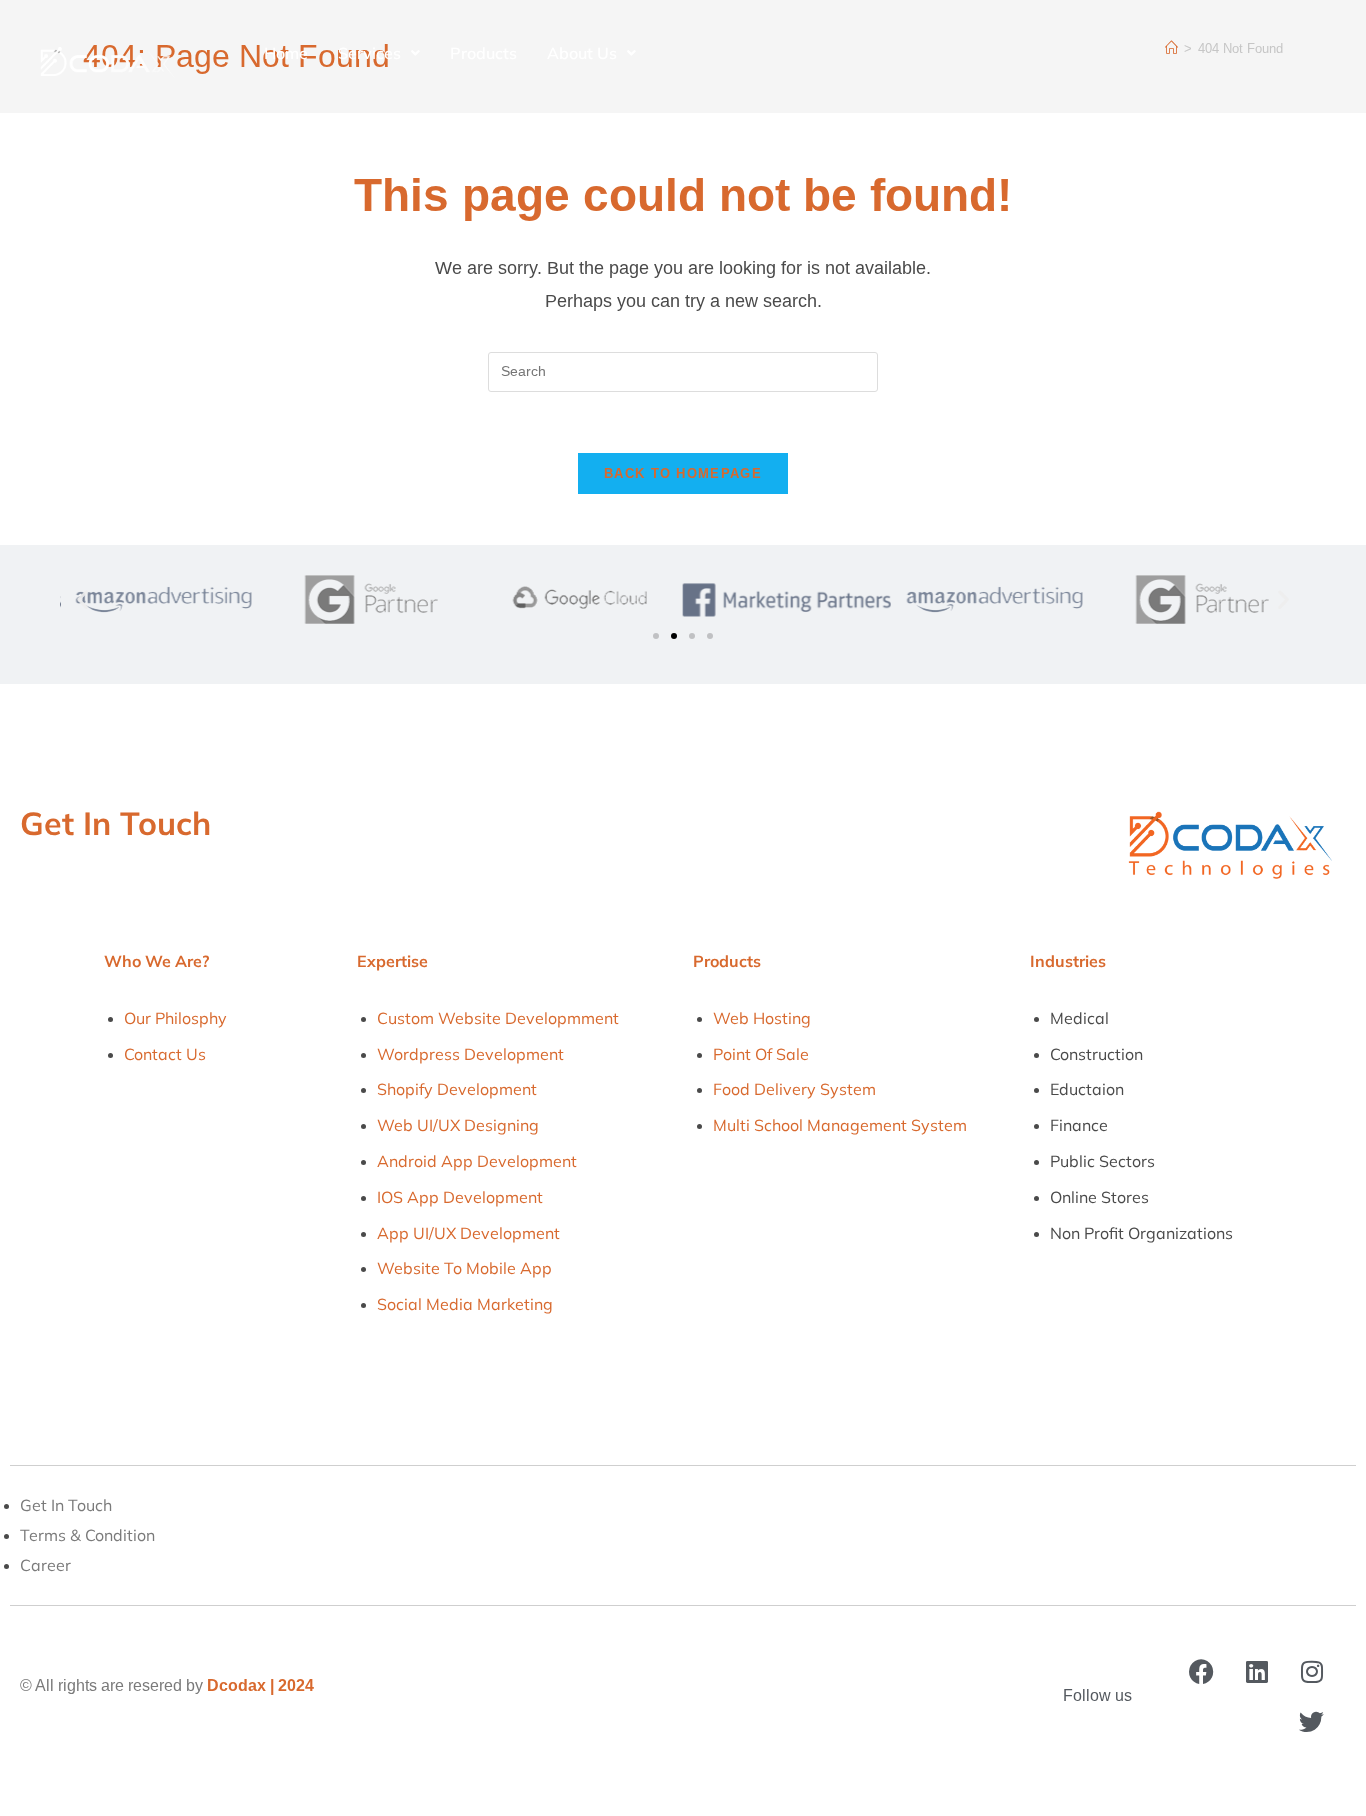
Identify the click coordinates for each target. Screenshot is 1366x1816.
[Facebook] (1202, 1671)
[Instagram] (1312, 1671)
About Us (582, 53)
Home (286, 53)
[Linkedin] (1257, 1671)
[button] (82, 599)
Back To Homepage (683, 473)
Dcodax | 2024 (260, 1685)
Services (369, 53)
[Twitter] (1312, 1721)
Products (483, 53)
